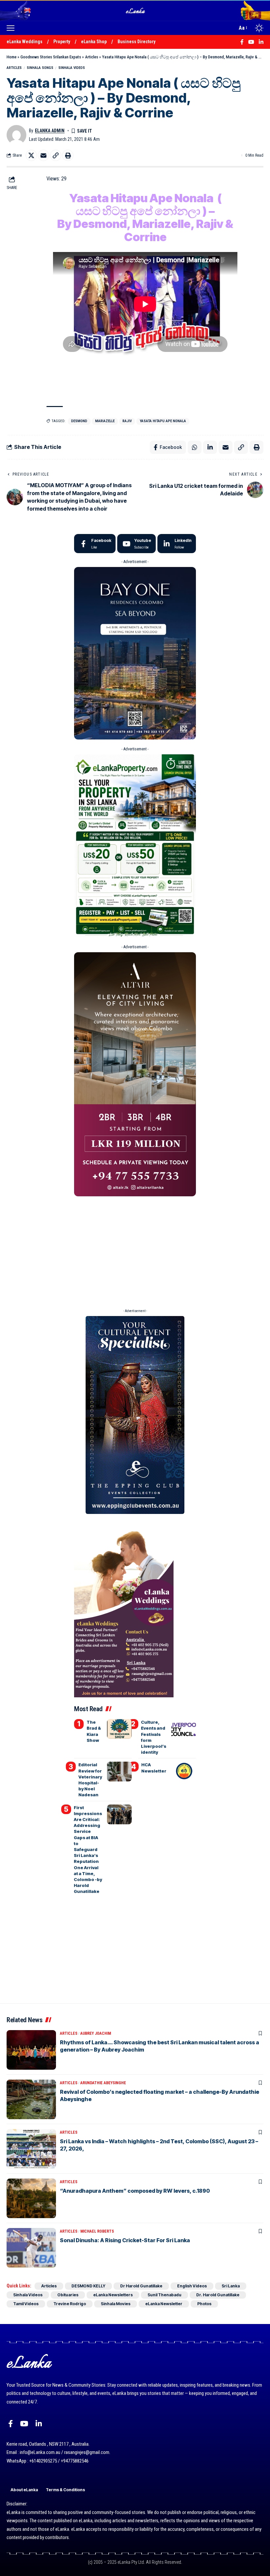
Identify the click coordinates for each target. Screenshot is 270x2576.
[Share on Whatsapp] (195, 447)
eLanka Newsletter (164, 2304)
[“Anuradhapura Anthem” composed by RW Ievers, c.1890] (31, 2198)
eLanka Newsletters (113, 2295)
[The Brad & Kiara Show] (119, 1729)
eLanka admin (50, 131)
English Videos (192, 2286)
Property (62, 42)
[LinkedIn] (177, 544)
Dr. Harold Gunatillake (218, 2295)
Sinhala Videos (72, 68)
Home (12, 57)
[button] (12, 28)
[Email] (43, 155)
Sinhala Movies (116, 2304)
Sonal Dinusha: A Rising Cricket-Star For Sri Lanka (125, 2240)
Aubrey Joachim (96, 2033)
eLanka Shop (94, 42)
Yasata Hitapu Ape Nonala (163, 421)
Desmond (79, 421)
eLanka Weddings (25, 42)
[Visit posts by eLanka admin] (16, 135)
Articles (92, 57)
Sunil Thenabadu (164, 2295)
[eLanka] (136, 10)
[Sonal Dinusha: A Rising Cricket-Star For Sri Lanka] (31, 2248)
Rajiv (127, 421)
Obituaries (68, 2295)
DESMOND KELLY (88, 2286)
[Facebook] (95, 544)
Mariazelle (105, 421)
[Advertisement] (135, 1250)
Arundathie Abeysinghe (103, 2083)
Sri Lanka (231, 2286)
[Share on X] (31, 155)
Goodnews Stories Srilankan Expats (51, 57)
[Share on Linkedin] (210, 447)
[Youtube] (136, 544)
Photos (204, 2304)
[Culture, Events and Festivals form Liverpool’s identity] (184, 1729)
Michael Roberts (97, 2231)
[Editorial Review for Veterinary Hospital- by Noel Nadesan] (119, 1772)
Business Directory (136, 42)
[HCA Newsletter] (184, 1772)
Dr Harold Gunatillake (141, 2286)
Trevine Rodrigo (70, 2304)
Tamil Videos (26, 2304)
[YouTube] (24, 2424)
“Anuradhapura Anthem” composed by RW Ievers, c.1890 (135, 2191)
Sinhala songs (40, 68)
